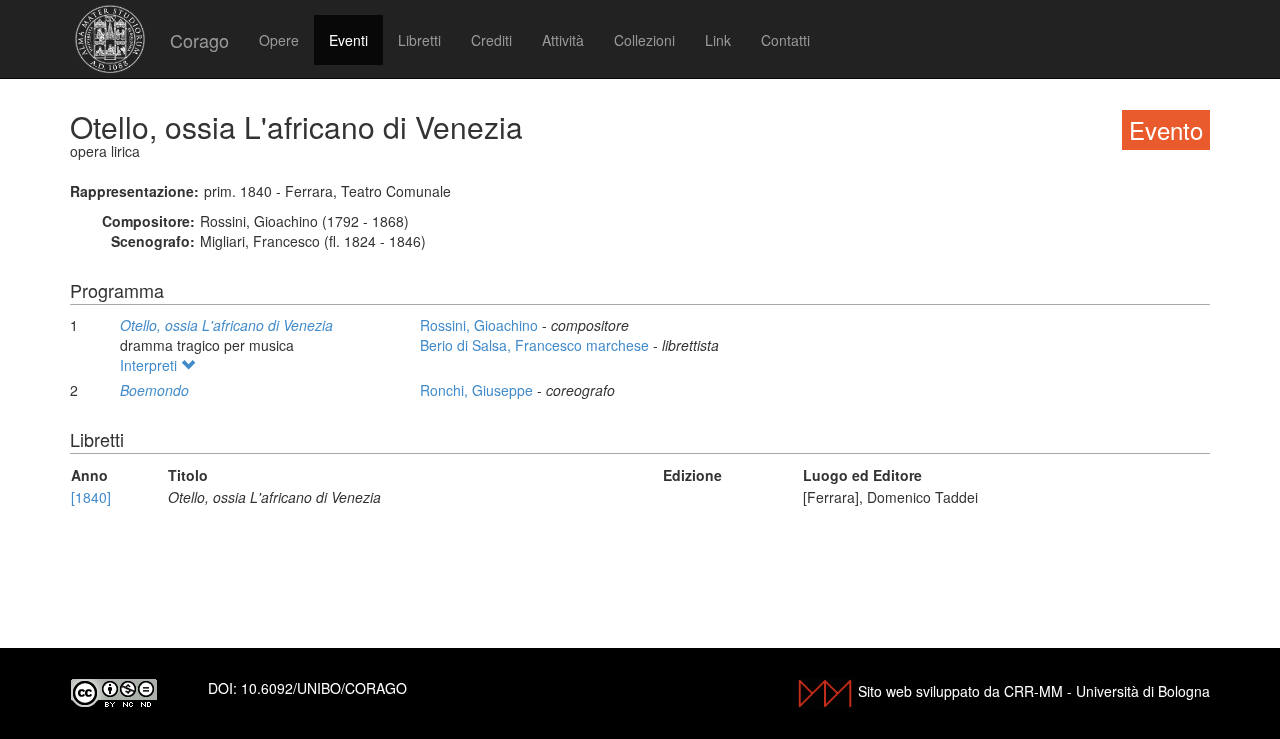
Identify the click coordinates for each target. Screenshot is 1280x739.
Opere (279, 40)
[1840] (91, 497)
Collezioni (644, 40)
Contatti (785, 40)
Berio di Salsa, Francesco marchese (536, 345)
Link (718, 40)
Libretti (419, 40)
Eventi (348, 40)
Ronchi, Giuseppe (478, 390)
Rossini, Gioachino (481, 325)
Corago (199, 40)
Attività (563, 40)
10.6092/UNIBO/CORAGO (324, 688)
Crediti (491, 40)
